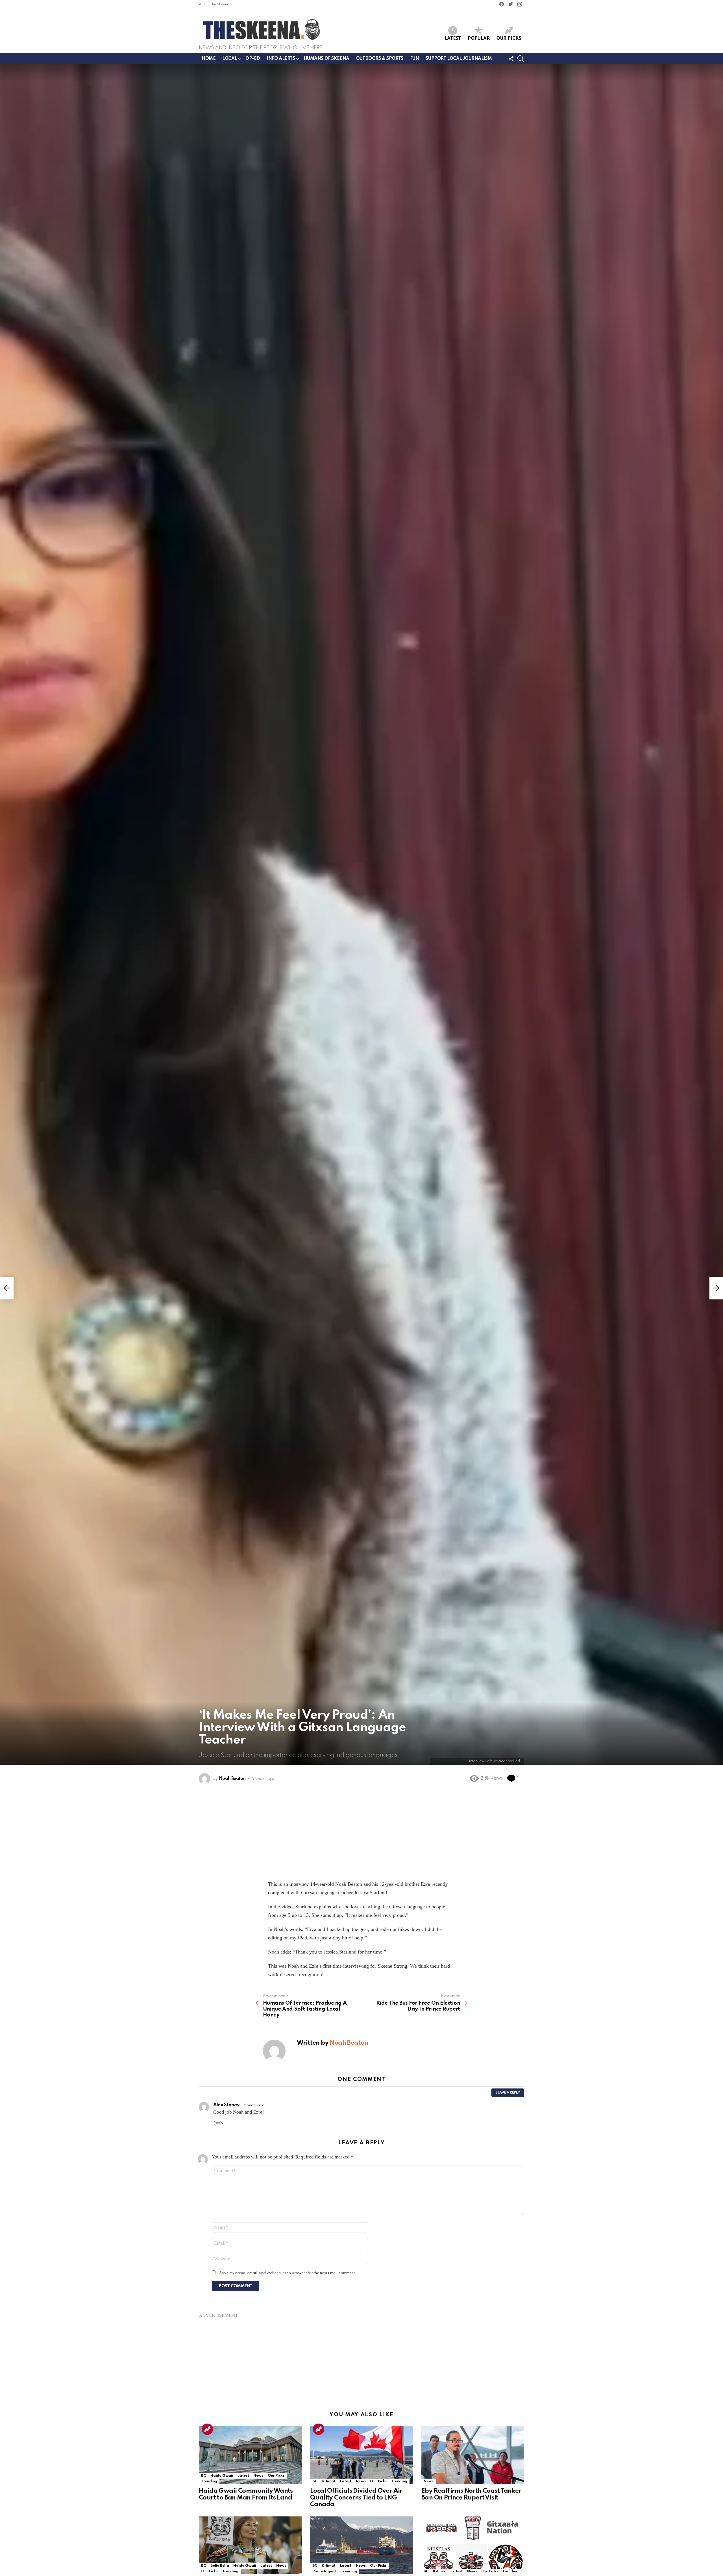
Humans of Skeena (326, 59)
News (258, 2476)
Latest (453, 39)
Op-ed (253, 59)
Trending (207, 2429)
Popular (479, 39)
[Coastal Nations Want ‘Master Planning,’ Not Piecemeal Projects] (250, 2545)
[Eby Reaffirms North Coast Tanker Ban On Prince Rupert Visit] (473, 2455)
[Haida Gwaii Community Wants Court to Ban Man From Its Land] (250, 2455)
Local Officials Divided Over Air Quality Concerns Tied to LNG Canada (356, 2498)
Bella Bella (220, 2566)
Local (230, 59)
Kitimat (328, 2481)
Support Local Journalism (459, 59)
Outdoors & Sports (380, 59)
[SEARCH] (521, 59)
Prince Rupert (324, 2571)
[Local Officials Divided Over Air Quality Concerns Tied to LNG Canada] (361, 2455)
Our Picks (509, 39)
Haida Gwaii (222, 2476)
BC (203, 2476)
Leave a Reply (508, 2093)
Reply (218, 2123)
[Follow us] (511, 59)
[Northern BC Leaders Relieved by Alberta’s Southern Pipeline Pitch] (361, 2545)
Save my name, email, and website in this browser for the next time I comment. (288, 2273)
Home (209, 59)
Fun (415, 59)
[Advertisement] (361, 2358)
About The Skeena (214, 4)
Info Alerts (281, 59)
